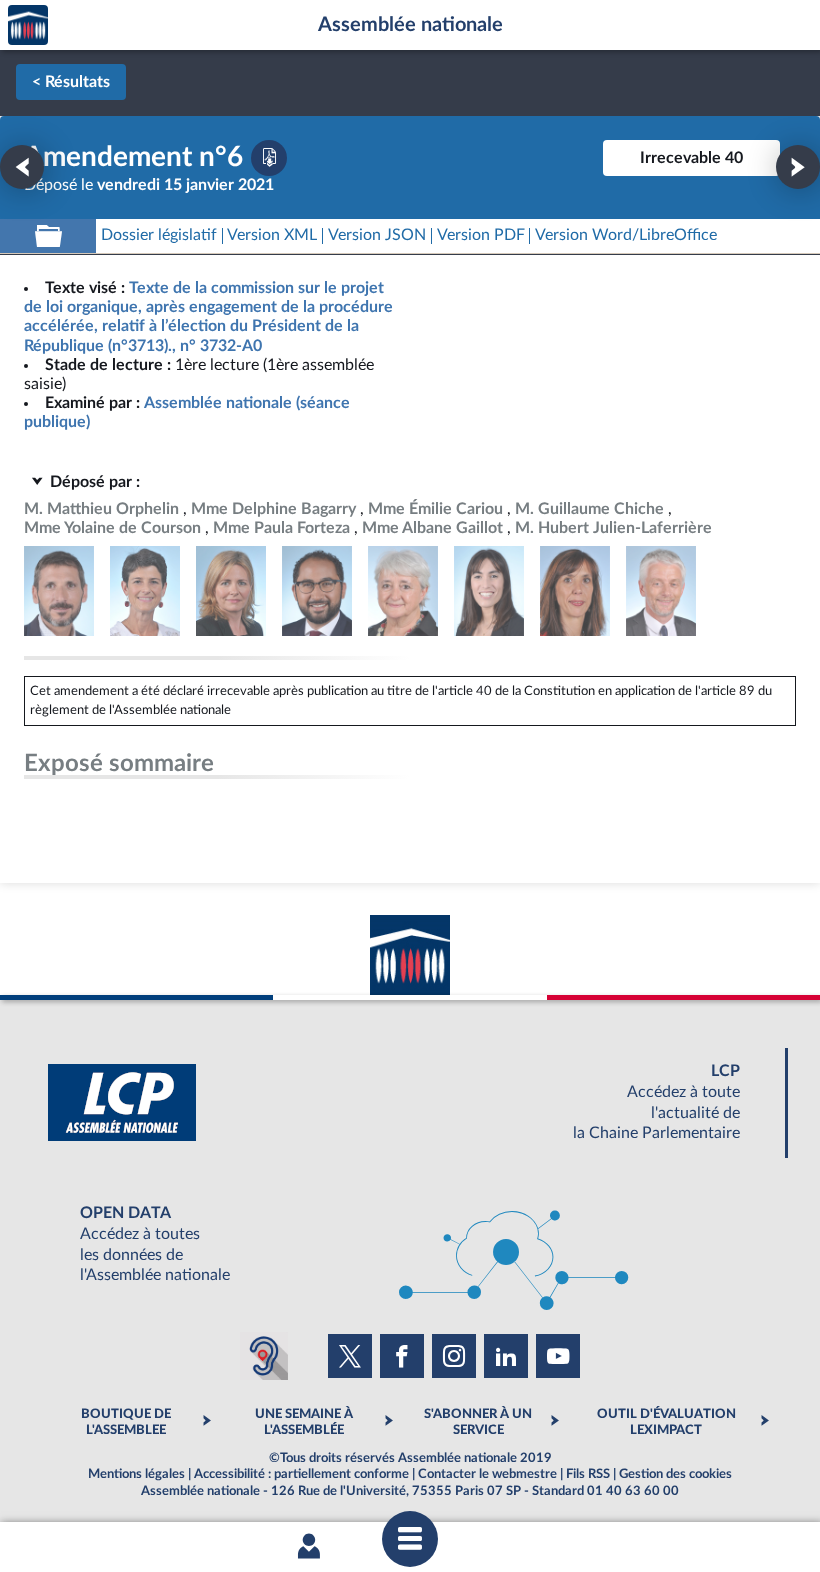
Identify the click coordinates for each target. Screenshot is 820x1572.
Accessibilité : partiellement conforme (301, 1474)
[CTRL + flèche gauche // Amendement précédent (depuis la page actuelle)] (22, 167)
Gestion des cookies (675, 1474)
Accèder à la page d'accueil (28, 25)
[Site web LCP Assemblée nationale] (410, 1102)
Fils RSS (588, 1474)
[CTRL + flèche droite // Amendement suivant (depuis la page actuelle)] (798, 167)
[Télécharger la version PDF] (269, 158)
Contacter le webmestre (487, 1474)
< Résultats (71, 82)
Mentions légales (136, 1474)
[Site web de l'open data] (410, 1244)
